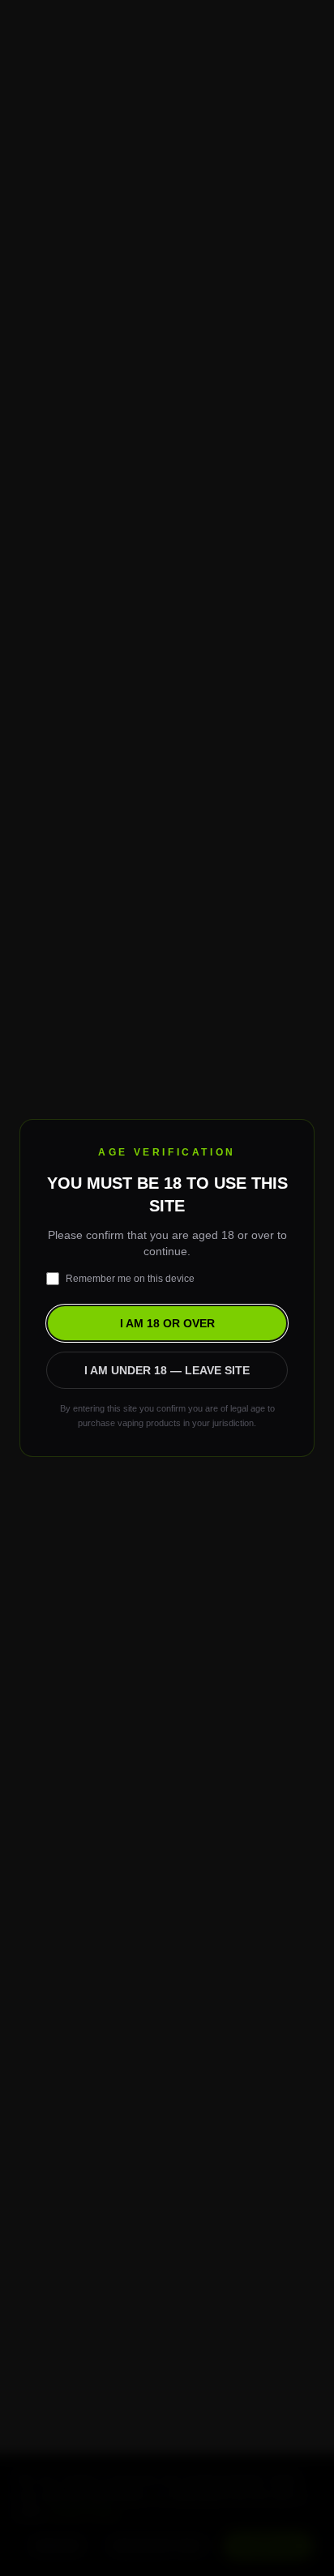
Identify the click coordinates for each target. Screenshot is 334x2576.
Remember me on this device (130, 1279)
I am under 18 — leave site (167, 1370)
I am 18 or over (167, 1323)
